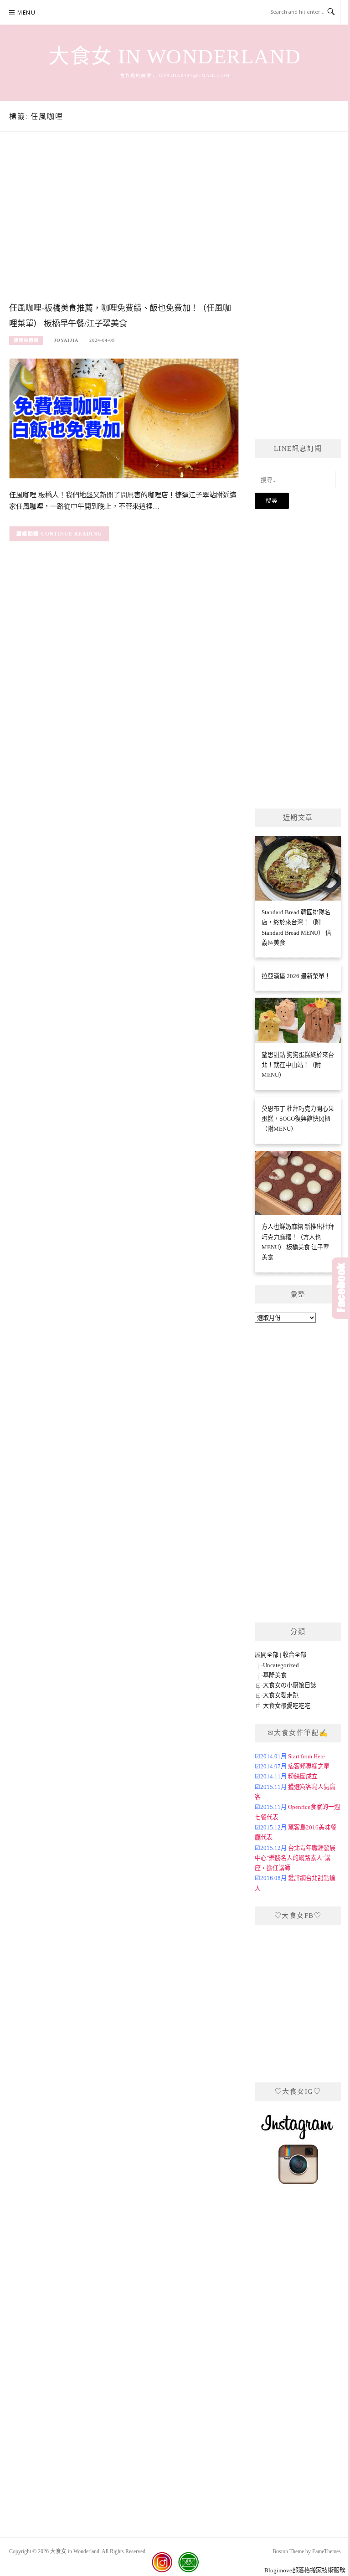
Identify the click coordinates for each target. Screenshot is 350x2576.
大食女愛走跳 (281, 1695)
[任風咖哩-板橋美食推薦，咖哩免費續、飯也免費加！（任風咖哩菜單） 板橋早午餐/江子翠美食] (124, 418)
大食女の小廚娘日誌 (290, 1685)
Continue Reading (72, 534)
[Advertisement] (124, 226)
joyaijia (66, 340)
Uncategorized (281, 1665)
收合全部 (294, 1655)
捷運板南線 (26, 340)
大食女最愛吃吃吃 (287, 1706)
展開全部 (267, 1655)
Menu (26, 13)
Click (341, 1288)
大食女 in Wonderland (175, 57)
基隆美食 (275, 1675)
